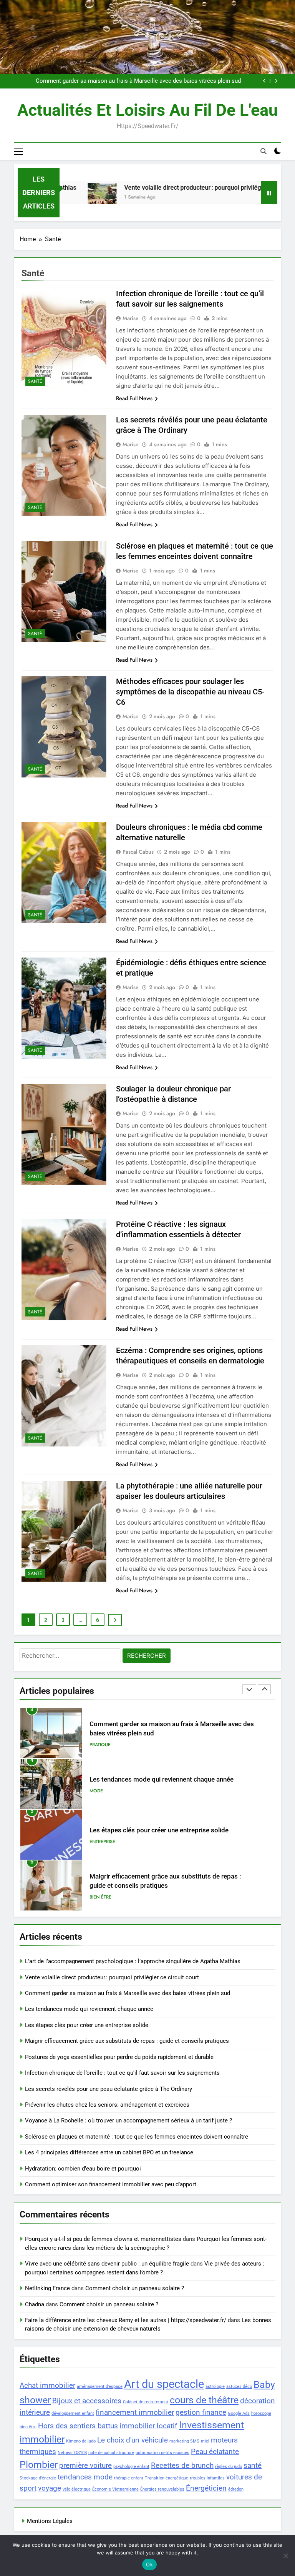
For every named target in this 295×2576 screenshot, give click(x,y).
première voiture (85, 2465)
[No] (285, 2556)
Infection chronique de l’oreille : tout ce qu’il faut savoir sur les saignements (122, 2073)
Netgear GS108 (72, 2453)
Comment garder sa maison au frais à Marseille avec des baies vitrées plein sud (128, 1993)
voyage (50, 2488)
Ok (149, 2564)
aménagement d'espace (100, 2387)
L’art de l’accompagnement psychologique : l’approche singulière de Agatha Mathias (133, 1961)
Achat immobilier (47, 2385)
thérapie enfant (129, 2478)
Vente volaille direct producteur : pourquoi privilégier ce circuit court (177, 188)
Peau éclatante (215, 2452)
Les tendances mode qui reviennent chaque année (177, 81)
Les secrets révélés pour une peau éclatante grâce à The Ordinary (109, 2089)
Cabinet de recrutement (146, 2402)
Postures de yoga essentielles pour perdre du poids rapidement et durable (119, 2057)
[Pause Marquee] (269, 193)
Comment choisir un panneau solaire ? (135, 2288)
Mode (96, 1740)
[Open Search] (264, 151)
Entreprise (102, 1791)
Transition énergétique (167, 2478)
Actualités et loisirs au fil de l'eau (147, 110)
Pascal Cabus (138, 852)
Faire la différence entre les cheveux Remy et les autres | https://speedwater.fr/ (126, 2320)
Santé (35, 381)
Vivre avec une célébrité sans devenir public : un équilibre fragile (107, 2264)
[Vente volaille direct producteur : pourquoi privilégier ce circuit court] (62, 198)
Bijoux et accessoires (87, 2401)
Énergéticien (206, 2488)
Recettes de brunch (182, 2465)
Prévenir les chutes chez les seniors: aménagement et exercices (107, 2105)
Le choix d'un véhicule (133, 2440)
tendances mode (85, 2477)
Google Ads (239, 2413)
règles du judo (229, 2467)
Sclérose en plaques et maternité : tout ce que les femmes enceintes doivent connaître (137, 2137)
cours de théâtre (204, 2400)
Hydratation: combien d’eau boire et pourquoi (83, 2169)
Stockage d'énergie (38, 2478)
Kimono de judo (81, 2441)
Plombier (39, 2465)
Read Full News (134, 398)
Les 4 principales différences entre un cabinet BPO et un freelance (109, 2152)
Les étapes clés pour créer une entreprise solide (159, 1779)
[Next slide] (276, 81)
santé (253, 2465)
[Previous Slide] (264, 81)
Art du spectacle (164, 2384)
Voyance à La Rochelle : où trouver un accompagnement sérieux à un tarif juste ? (128, 2121)
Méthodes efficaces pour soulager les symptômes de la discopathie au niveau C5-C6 (190, 692)
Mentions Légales (50, 2521)
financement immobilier (135, 2412)
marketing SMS (184, 2441)
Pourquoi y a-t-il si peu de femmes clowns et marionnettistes (103, 2239)
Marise (131, 318)
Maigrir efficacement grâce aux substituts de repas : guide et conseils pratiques (127, 2041)
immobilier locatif (148, 2426)
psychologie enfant (131, 2467)
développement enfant (73, 2413)
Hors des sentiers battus (78, 2426)
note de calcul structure (111, 2453)
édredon (236, 2489)
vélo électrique (77, 2489)
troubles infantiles (207, 2478)
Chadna (35, 2304)
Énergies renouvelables (162, 2489)
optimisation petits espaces (162, 2453)
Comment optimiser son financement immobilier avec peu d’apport (111, 2184)
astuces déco (239, 2387)
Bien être (100, 1846)
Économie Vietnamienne (115, 2489)
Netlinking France (47, 2288)
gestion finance (201, 2412)
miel (205, 2441)
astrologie (215, 2387)
